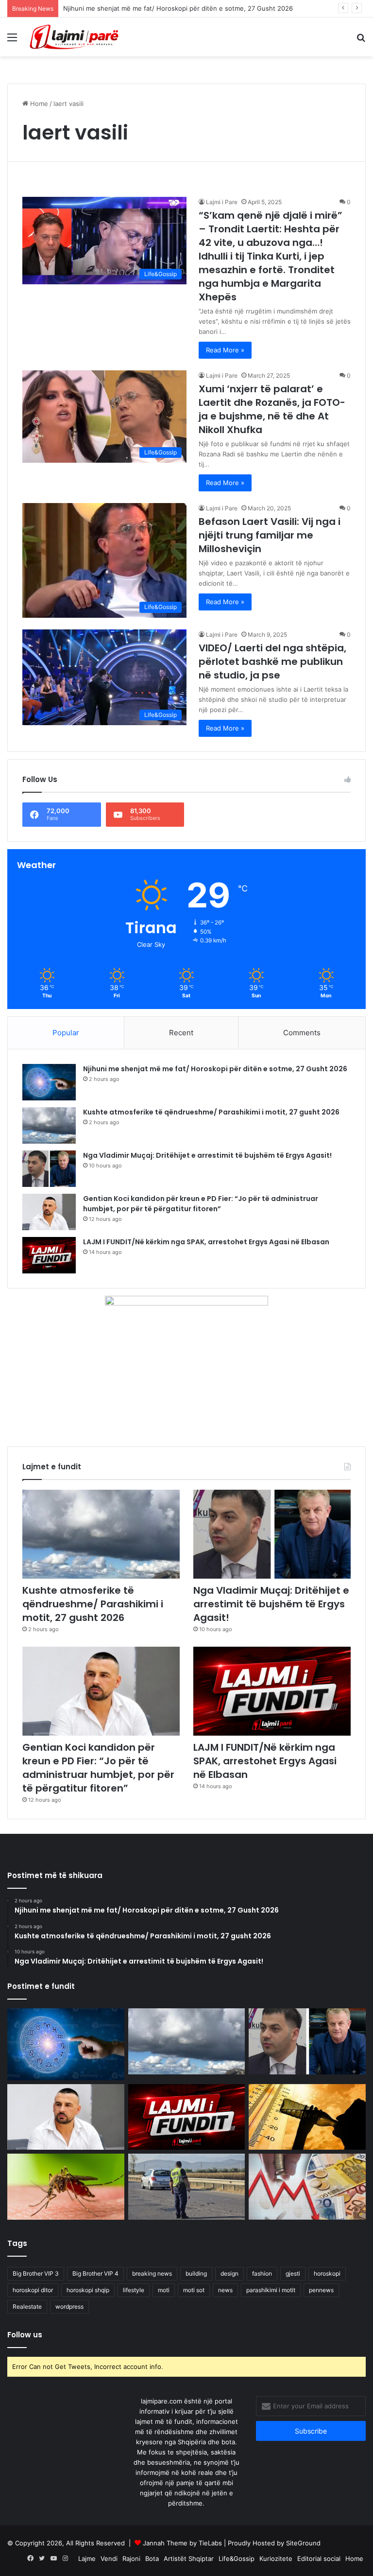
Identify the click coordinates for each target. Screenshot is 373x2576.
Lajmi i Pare (222, 202)
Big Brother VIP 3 (36, 2273)
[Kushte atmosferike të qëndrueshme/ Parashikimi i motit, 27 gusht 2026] (49, 1125)
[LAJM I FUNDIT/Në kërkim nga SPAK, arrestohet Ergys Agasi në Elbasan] (49, 1255)
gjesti (293, 2273)
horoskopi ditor (33, 2290)
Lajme (87, 2559)
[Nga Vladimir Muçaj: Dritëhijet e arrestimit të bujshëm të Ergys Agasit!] (49, 1169)
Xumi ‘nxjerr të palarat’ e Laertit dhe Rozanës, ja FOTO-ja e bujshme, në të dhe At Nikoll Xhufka (272, 409)
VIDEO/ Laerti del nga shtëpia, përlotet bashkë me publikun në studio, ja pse (272, 661)
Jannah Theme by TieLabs (182, 2543)
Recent (181, 1033)
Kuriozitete (276, 2559)
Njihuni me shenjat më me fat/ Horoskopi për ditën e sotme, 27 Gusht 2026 (178, 8)
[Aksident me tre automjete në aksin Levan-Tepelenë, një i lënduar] (187, 2186)
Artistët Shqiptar (189, 2559)
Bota (152, 2559)
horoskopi (327, 2273)
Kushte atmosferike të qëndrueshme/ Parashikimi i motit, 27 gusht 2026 (211, 1112)
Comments (302, 1033)
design (229, 2273)
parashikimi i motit (271, 2290)
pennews (321, 2290)
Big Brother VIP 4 (95, 2273)
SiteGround (303, 2543)
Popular (66, 1033)
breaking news (152, 2273)
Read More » (225, 350)
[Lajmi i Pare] (76, 37)
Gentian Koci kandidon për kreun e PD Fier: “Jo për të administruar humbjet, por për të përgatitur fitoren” (201, 1204)
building (196, 2273)
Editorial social (319, 2559)
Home (38, 104)
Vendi (109, 2559)
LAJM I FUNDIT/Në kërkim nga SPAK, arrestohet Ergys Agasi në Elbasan (206, 1242)
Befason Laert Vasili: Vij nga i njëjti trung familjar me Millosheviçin (270, 535)
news (225, 2290)
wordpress (69, 2306)
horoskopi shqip (88, 2290)
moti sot (194, 2290)
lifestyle (134, 2290)
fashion (262, 2273)
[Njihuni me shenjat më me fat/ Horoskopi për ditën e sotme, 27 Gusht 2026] (49, 1082)
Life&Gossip (237, 2559)
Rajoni (131, 2559)
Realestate (27, 2306)
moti (164, 2290)
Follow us (25, 2335)
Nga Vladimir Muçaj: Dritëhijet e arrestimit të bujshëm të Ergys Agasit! (207, 1155)
